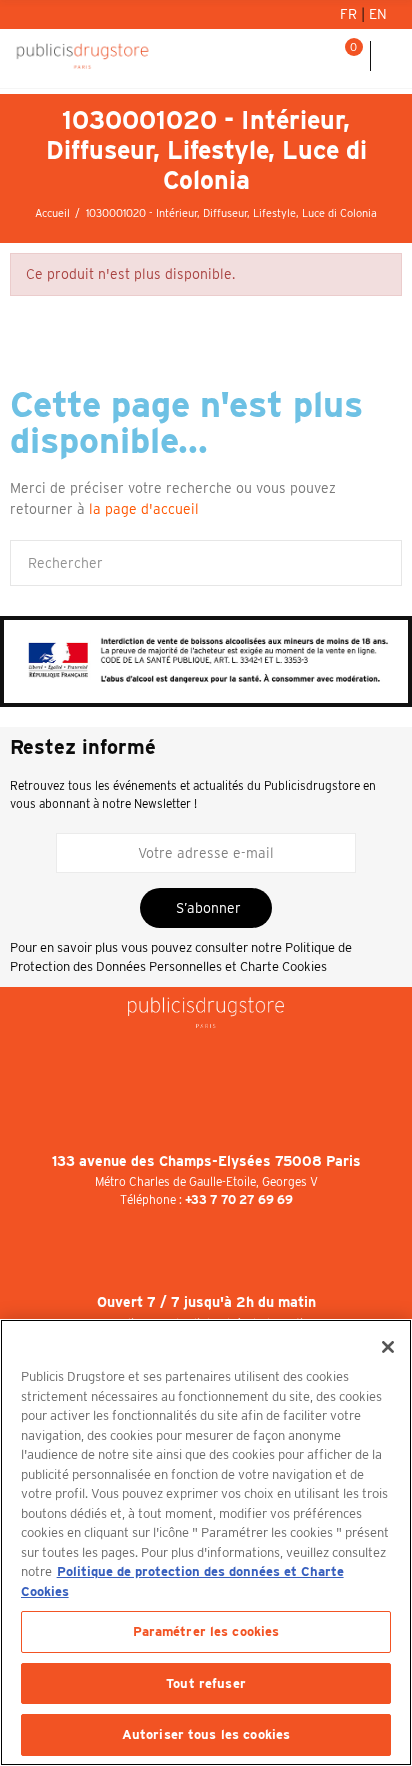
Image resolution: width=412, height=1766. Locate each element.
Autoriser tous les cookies (206, 1734)
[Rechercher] (321, 56)
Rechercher (379, 563)
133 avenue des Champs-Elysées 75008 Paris (206, 1161)
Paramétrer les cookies (206, 1631)
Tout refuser (206, 1683)
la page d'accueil (144, 509)
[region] (206, 1542)
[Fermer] (388, 1347)
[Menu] (391, 56)
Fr (350, 14)
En (378, 14)
